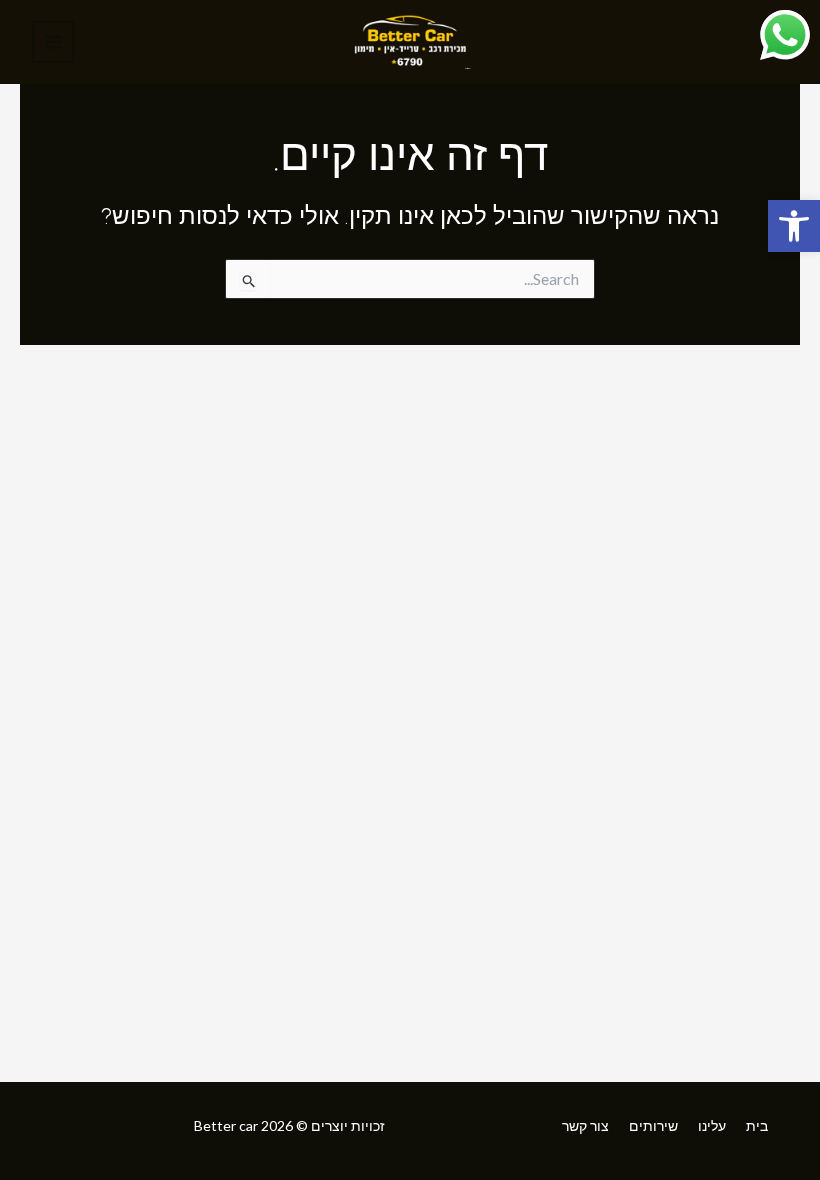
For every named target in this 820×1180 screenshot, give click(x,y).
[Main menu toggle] (53, 42)
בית (757, 1125)
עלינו (712, 1125)
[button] (794, 226)
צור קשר (585, 1125)
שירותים (653, 1125)
